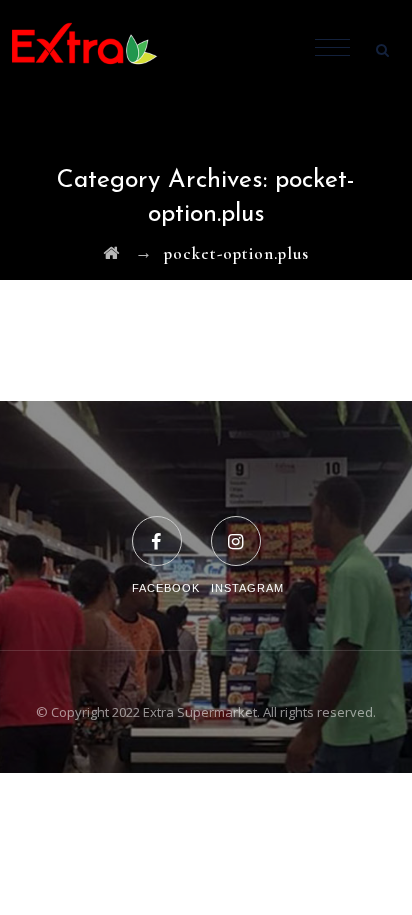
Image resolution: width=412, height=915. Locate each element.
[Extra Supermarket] (100, 50)
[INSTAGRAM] (247, 528)
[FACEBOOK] (166, 528)
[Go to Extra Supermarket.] (111, 253)
